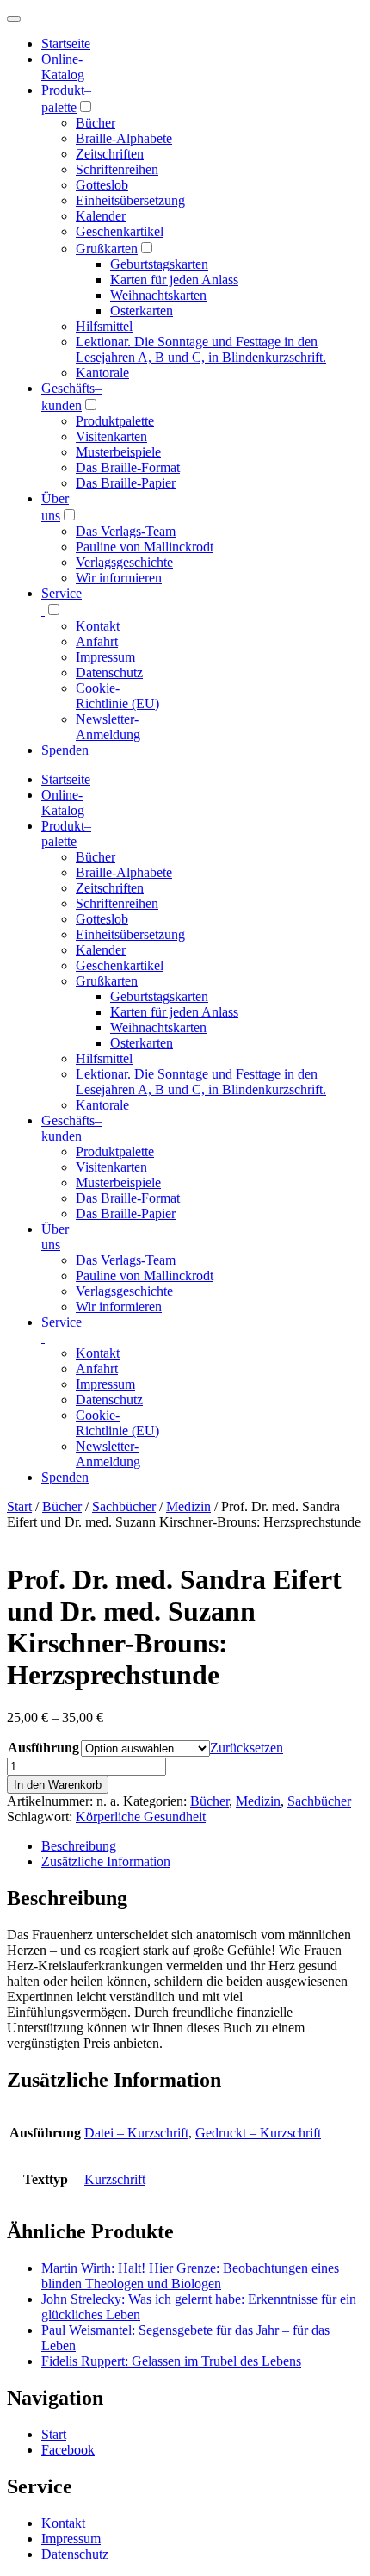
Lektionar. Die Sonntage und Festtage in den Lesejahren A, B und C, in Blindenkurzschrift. (201, 349)
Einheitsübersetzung (130, 200)
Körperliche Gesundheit (141, 1817)
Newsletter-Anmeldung (108, 727)
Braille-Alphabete (124, 138)
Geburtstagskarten (159, 264)
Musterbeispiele (118, 452)
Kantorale (102, 373)
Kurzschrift (115, 2179)
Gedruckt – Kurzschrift (258, 2133)
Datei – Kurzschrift (136, 2133)
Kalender (101, 216)
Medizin (188, 1506)
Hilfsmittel (104, 326)
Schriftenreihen (117, 169)
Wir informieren (119, 578)
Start (19, 1506)
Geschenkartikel (120, 231)
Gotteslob (102, 185)
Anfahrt (97, 641)
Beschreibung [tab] (79, 1846)
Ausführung (43, 1748)
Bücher (96, 123)
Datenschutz (109, 672)
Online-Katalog (63, 67)
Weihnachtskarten (158, 295)
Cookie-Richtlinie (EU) (117, 696)
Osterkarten (142, 311)
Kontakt (98, 626)
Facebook (68, 2450)
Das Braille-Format (128, 467)
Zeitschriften (110, 154)
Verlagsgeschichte (124, 562)
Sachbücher (124, 1506)
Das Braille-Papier (126, 483)
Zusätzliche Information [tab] (106, 1861)
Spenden (65, 750)
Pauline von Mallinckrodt (145, 547)
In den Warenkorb (58, 1785)
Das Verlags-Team (126, 531)
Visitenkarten (111, 436)
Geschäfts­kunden (71, 1128)
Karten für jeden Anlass (174, 280)
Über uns (55, 1237)
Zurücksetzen (247, 1748)
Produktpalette (115, 421)
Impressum (105, 657)
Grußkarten (107, 249)
